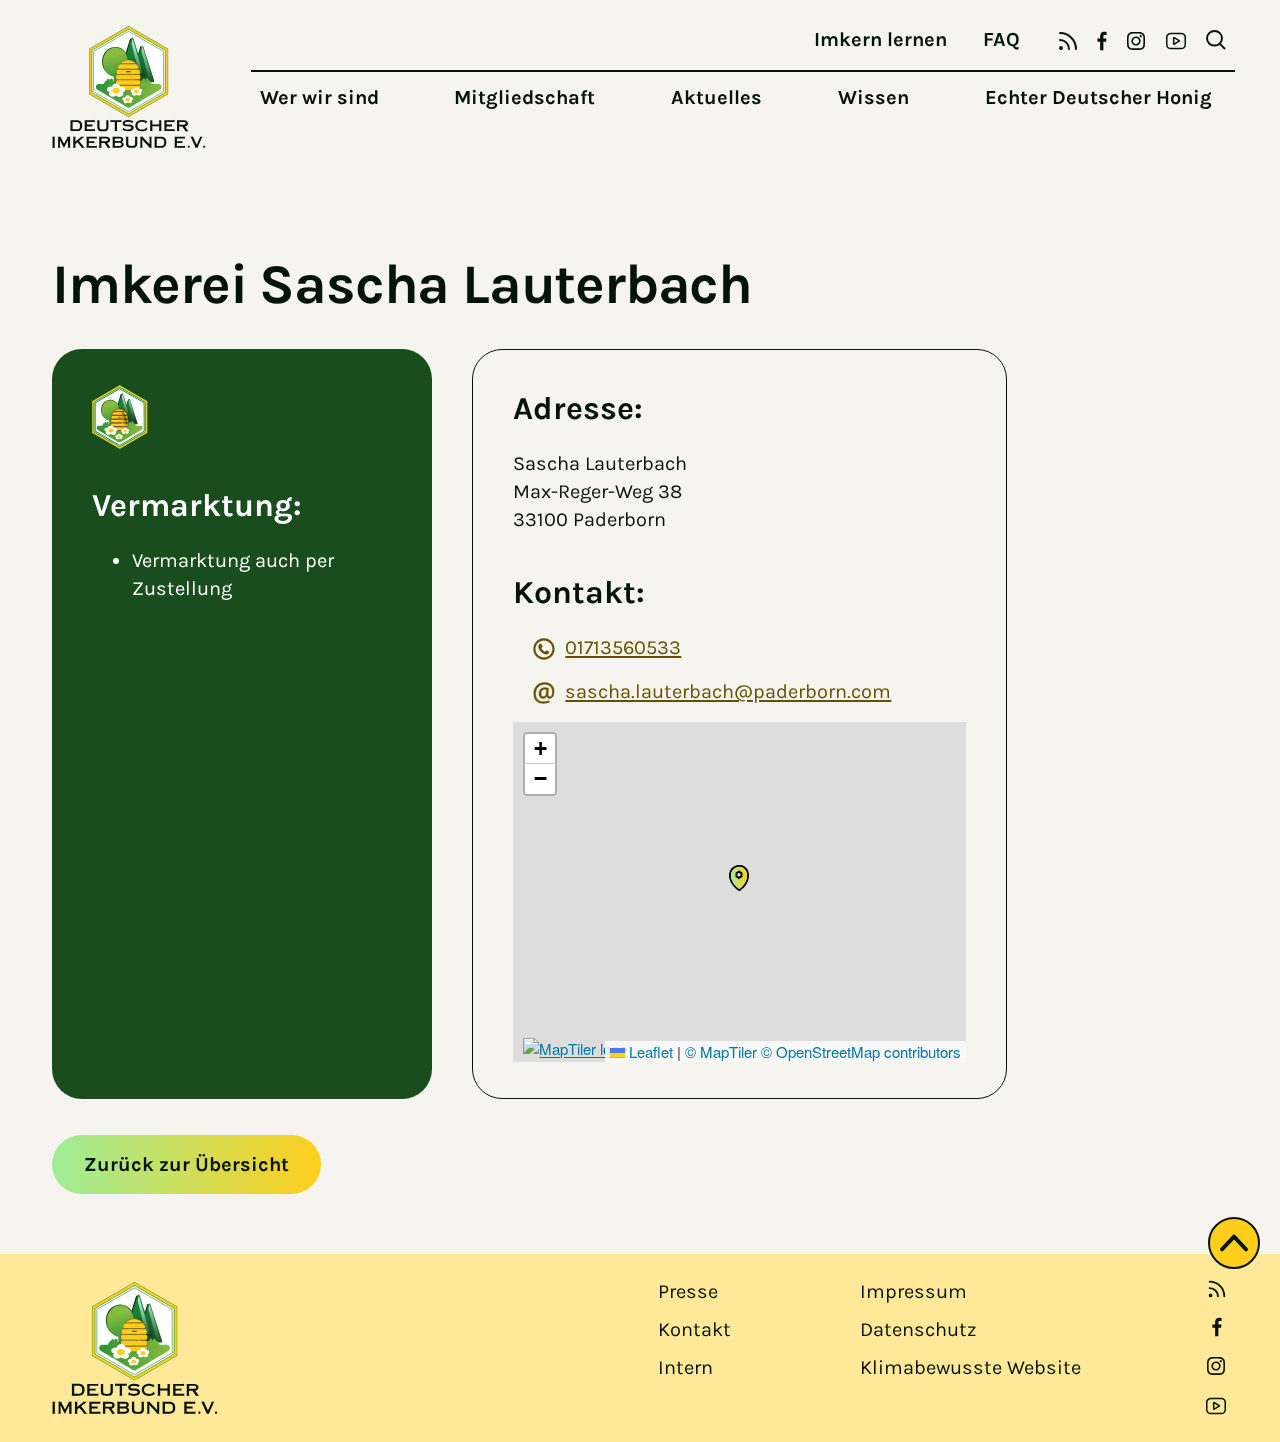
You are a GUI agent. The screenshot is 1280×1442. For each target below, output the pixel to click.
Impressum (913, 1291)
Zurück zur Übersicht (186, 1164)
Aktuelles (716, 97)
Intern (685, 1367)
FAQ (1001, 39)
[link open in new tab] (1217, 1327)
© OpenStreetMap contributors (861, 1051)
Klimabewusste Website (970, 1367)
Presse (688, 1291)
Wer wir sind (319, 97)
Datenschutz (918, 1329)
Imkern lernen (880, 39)
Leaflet (649, 1051)
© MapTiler (721, 1051)
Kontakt (694, 1329)
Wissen (873, 97)
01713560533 (623, 647)
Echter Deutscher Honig (1098, 97)
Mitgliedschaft (524, 97)
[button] (739, 878)
